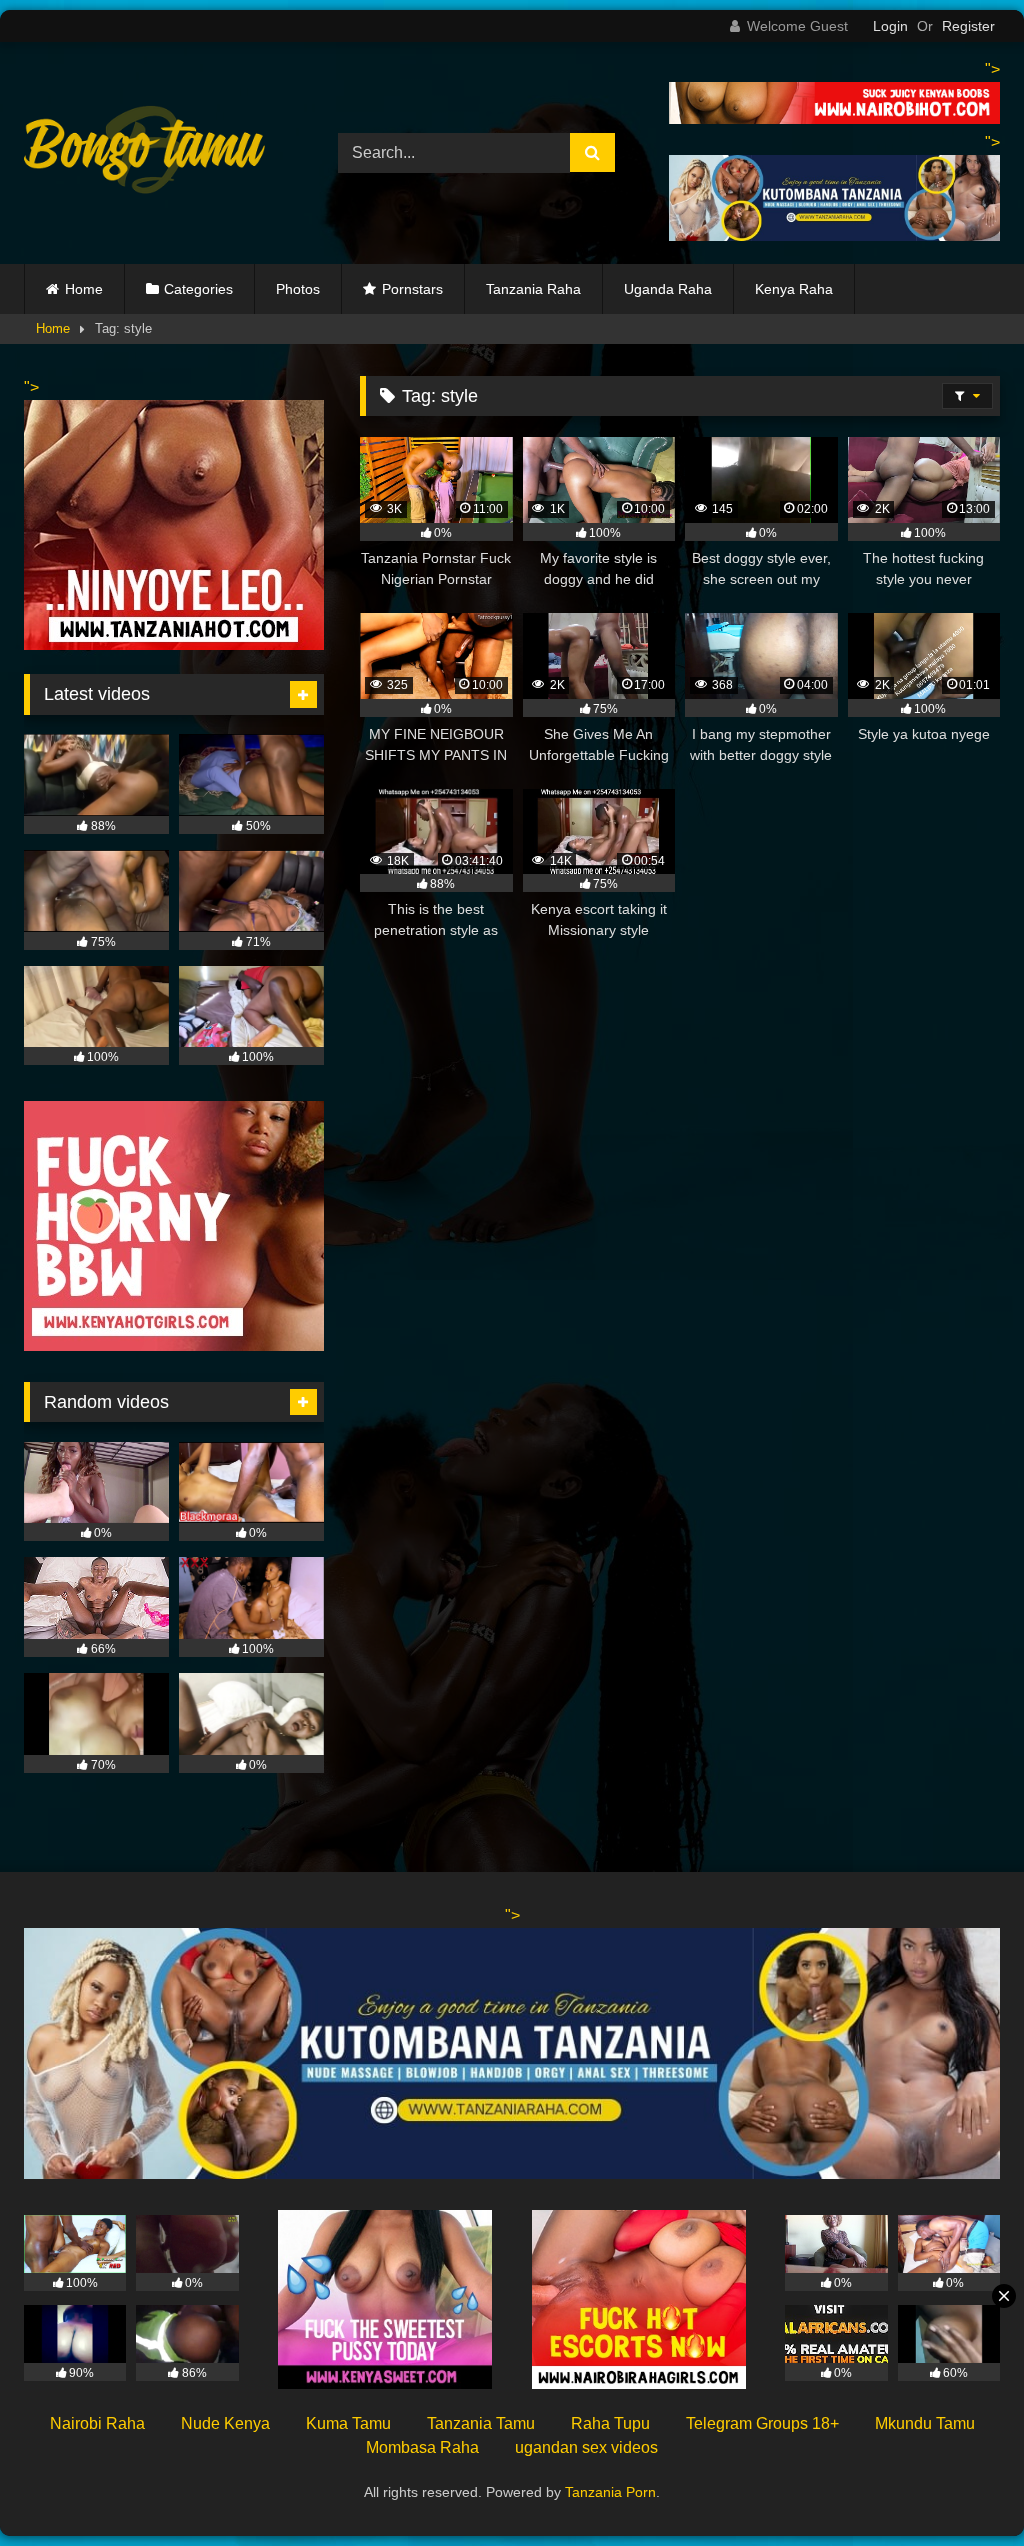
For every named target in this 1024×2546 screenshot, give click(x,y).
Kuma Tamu (348, 2423)
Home (84, 289)
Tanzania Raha (533, 289)
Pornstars (412, 289)
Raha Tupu (610, 2423)
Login (890, 26)
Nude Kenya (225, 2423)
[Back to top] (962, 2486)
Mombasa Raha (422, 2447)
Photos (298, 289)
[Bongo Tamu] (158, 153)
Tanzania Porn (610, 2492)
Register (968, 26)
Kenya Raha (794, 289)
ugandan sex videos (586, 2447)
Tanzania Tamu (481, 2423)
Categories (198, 289)
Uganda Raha (668, 289)
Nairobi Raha (97, 2423)
